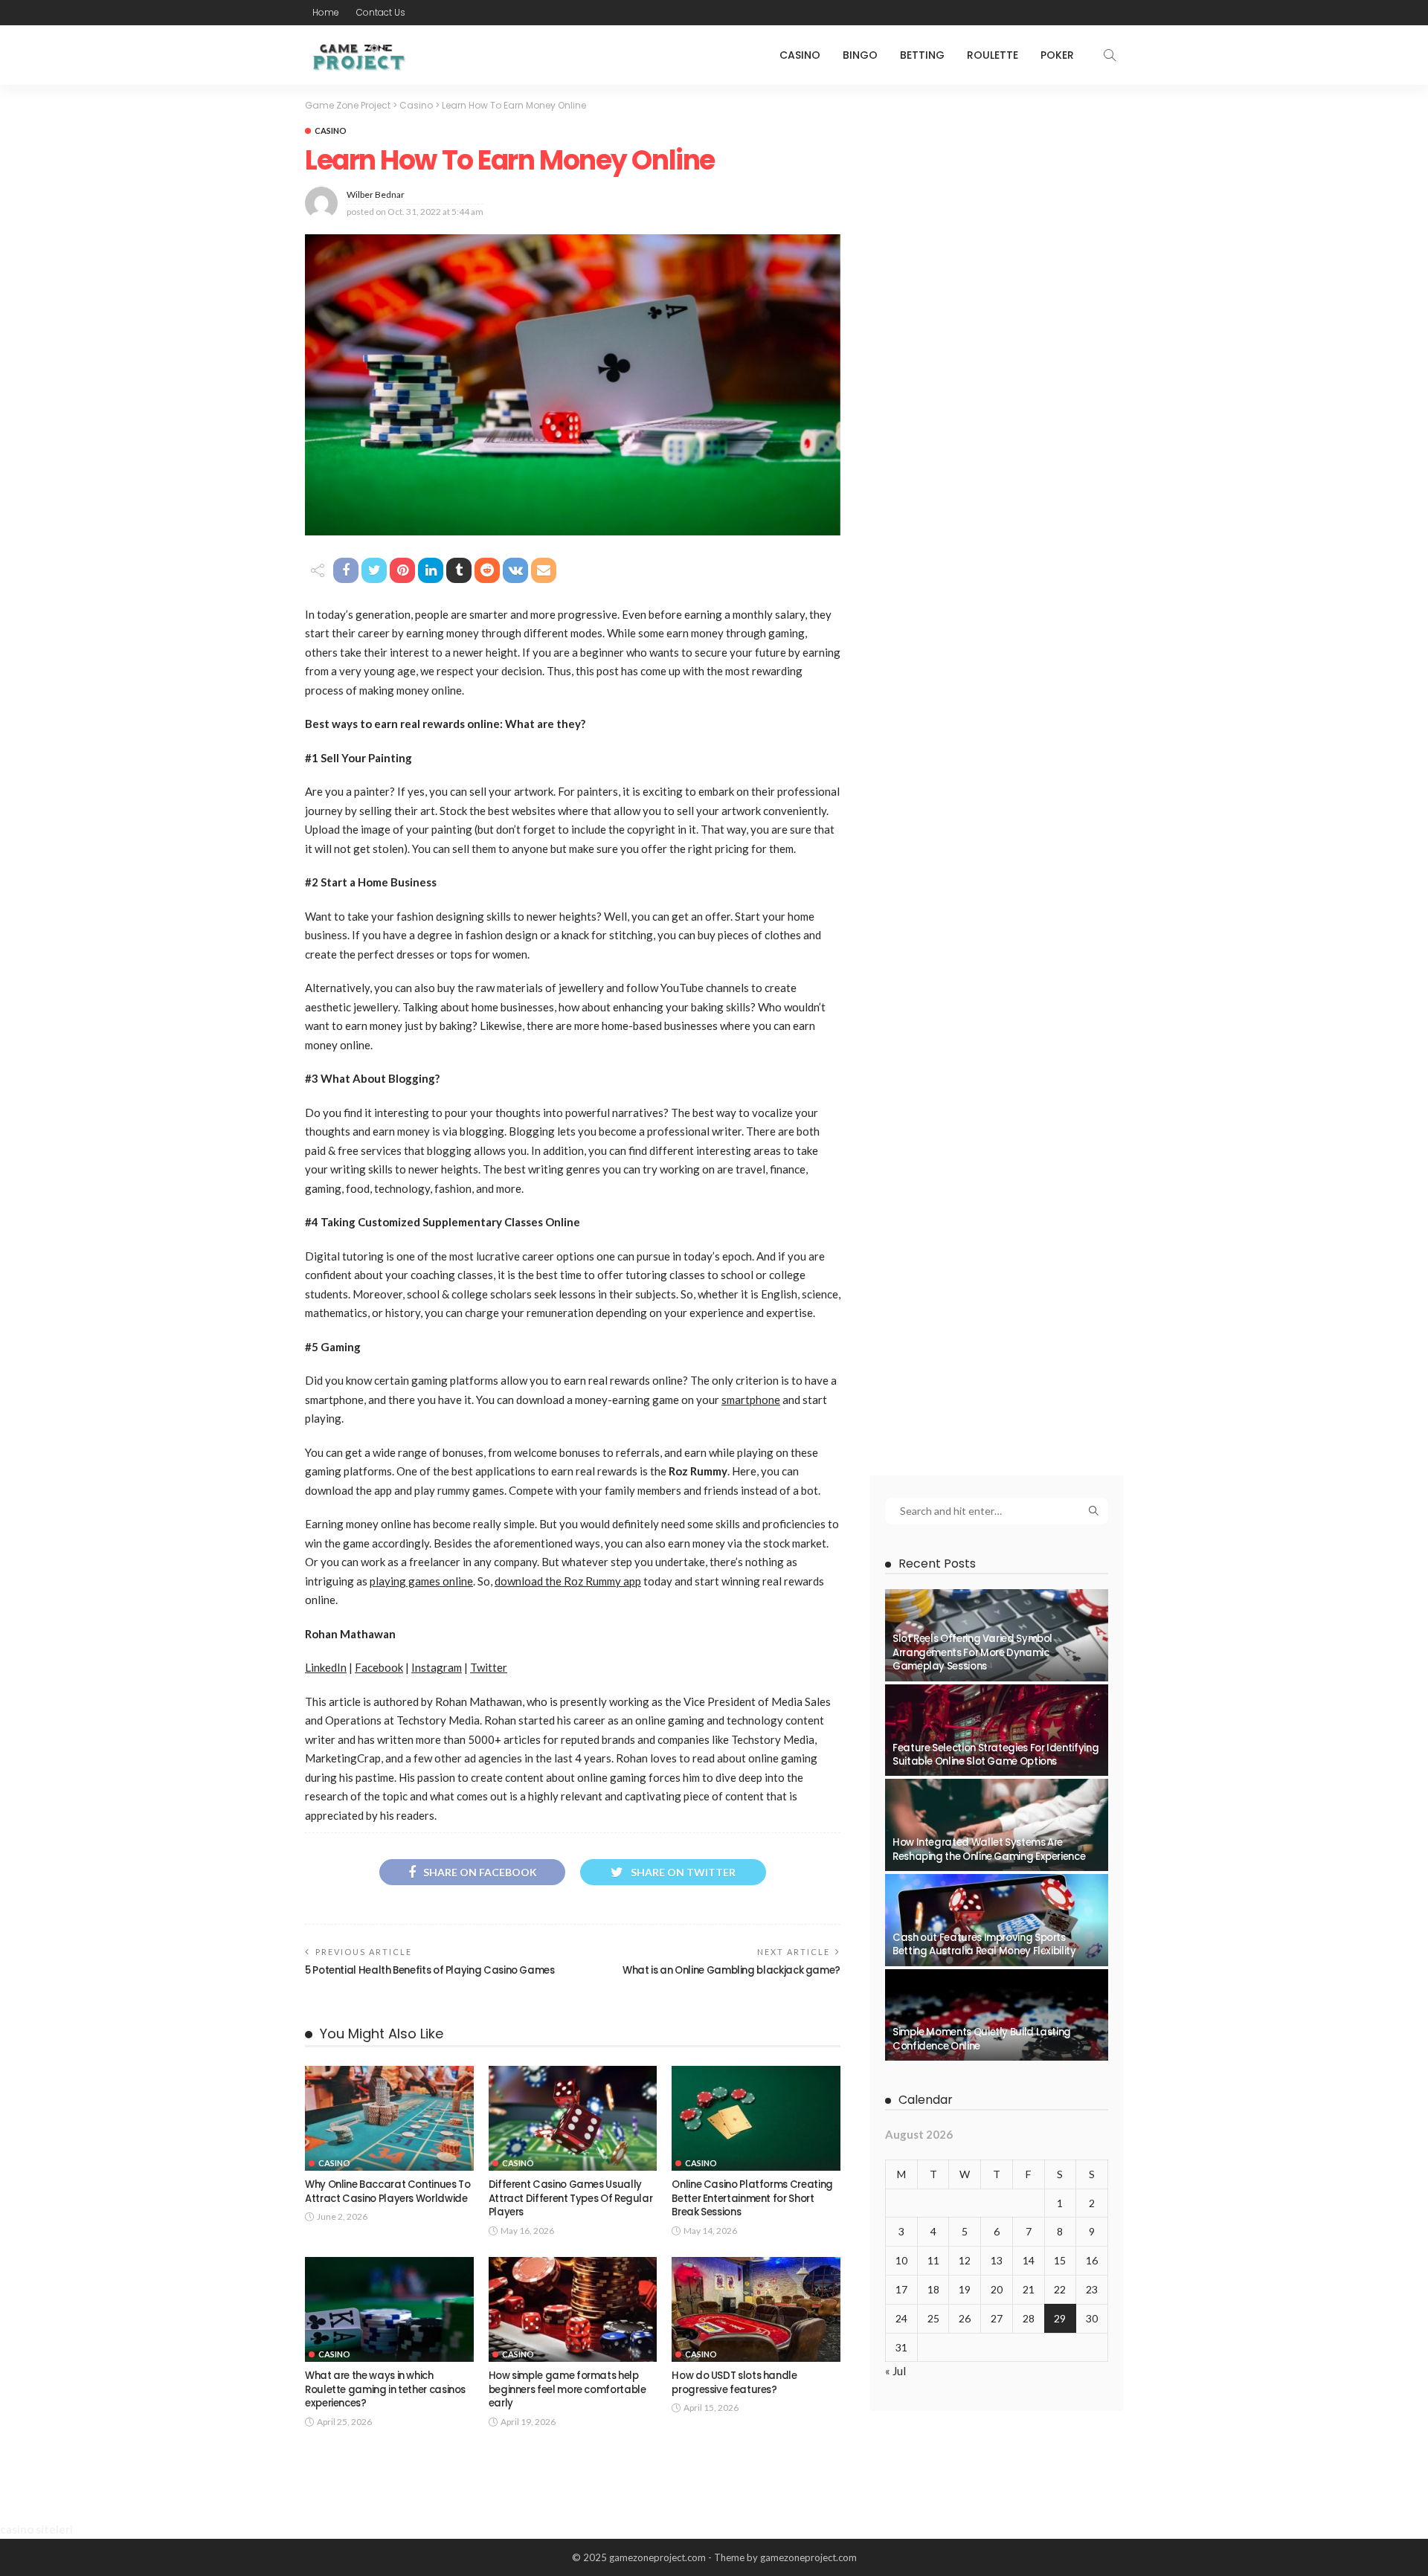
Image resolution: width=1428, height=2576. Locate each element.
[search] (1110, 55)
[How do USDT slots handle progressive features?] (756, 2310)
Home (326, 12)
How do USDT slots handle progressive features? (734, 2382)
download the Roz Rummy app (568, 1581)
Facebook (379, 1667)
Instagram (437, 1667)
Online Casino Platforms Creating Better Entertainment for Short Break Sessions (752, 2198)
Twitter (489, 1667)
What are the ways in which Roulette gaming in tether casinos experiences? (385, 2389)
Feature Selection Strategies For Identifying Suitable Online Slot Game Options (996, 1755)
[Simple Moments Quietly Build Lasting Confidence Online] (997, 2015)
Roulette (993, 55)
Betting (922, 55)
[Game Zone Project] (357, 55)
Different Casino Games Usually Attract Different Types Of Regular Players (571, 2198)
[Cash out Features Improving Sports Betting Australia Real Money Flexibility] (997, 1920)
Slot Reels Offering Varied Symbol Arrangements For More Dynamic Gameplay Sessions (972, 1652)
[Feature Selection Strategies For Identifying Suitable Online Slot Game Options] (997, 1730)
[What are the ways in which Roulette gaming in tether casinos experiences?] (389, 2310)
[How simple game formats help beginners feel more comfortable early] (573, 2310)
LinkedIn (326, 1667)
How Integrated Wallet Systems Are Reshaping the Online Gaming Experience (989, 1849)
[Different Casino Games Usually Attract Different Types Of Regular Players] (573, 2119)
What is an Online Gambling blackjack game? (731, 1970)
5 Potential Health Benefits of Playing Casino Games (430, 1970)
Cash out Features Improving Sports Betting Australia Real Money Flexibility (984, 1944)
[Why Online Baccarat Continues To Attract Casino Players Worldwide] (389, 2119)
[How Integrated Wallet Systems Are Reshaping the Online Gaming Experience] (997, 1825)
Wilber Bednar (376, 194)
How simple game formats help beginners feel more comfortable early (567, 2389)
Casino (800, 55)
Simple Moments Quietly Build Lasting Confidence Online (982, 2039)
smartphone (751, 1400)
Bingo (860, 55)
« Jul (895, 2371)
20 (997, 2289)
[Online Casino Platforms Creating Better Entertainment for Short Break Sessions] (756, 2119)
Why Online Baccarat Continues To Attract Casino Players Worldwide (387, 2191)
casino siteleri (36, 2529)
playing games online (421, 1581)
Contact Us (381, 12)
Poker (1057, 55)
